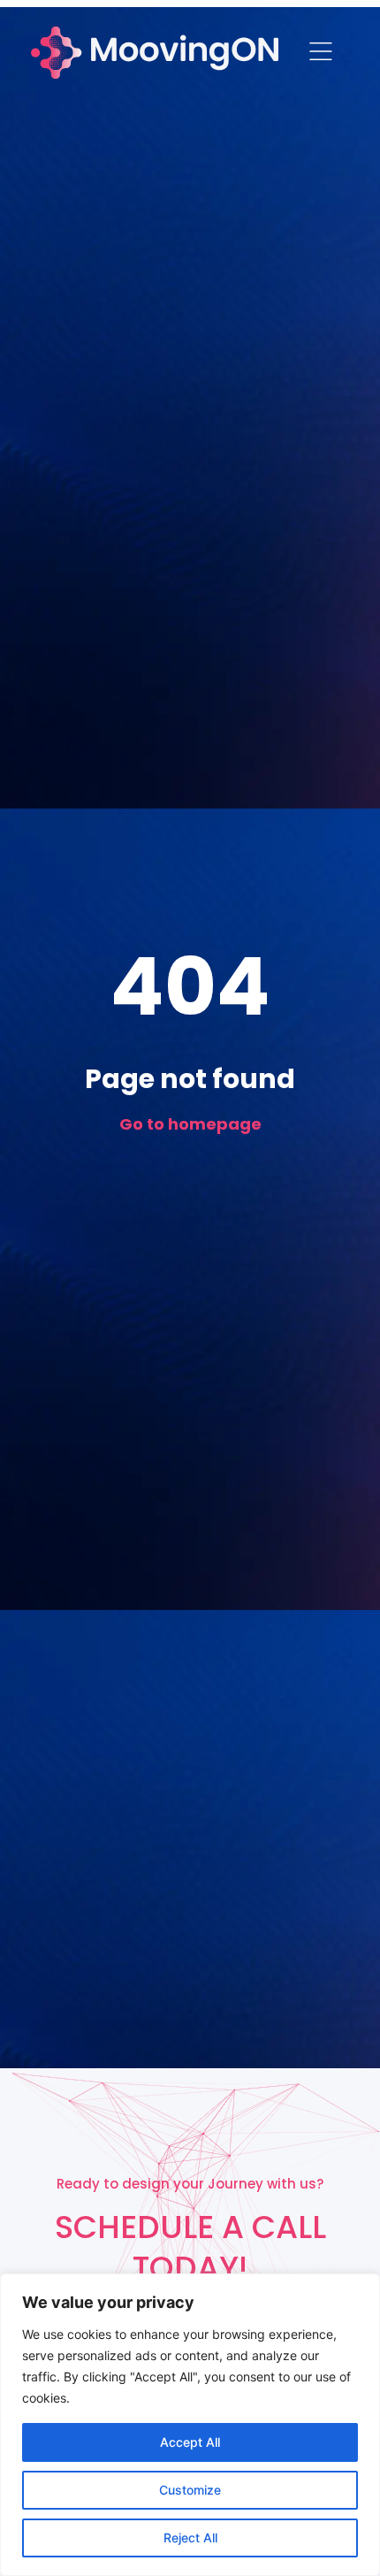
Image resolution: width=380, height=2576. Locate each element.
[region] (190, 2425)
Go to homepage (190, 1124)
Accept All (190, 2442)
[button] (320, 53)
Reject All (190, 2538)
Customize (190, 2490)
